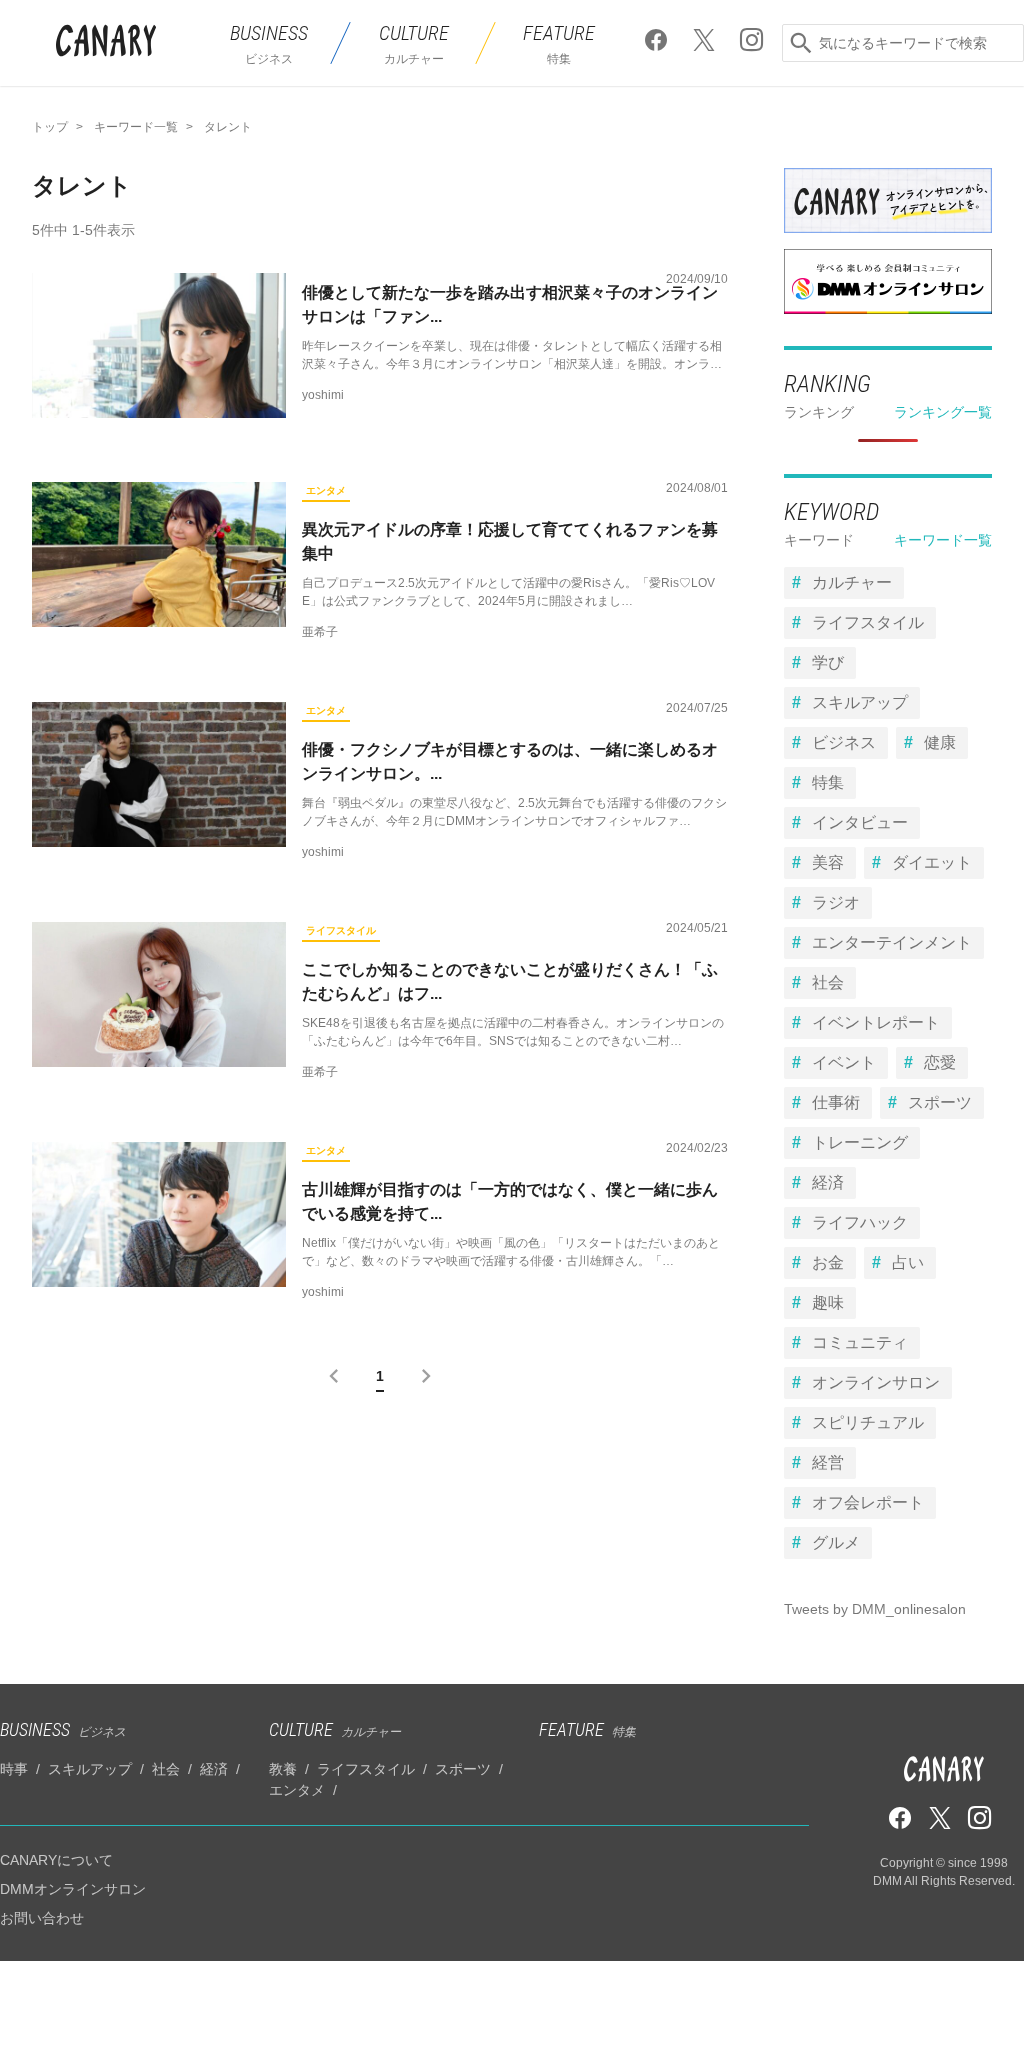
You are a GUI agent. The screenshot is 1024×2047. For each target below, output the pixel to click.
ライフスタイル (341, 930)
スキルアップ (860, 702)
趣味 (828, 1302)
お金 (828, 1262)
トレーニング (860, 1142)
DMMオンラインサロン (73, 1889)
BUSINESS (63, 1729)
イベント (844, 1062)
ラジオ (836, 902)
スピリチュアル (868, 1422)
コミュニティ (860, 1342)
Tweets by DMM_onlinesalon (875, 1609)
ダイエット (932, 862)
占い (908, 1262)
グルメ (836, 1542)
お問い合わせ (42, 1918)
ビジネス (844, 742)
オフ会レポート (868, 1502)
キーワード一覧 (943, 540)
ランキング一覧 (943, 412)
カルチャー (852, 582)
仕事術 (836, 1102)
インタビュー (860, 822)
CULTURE (335, 1729)
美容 (828, 862)
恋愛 (940, 1062)
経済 (828, 1182)
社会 (828, 982)
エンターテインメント (892, 942)
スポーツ (940, 1102)
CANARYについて (56, 1860)
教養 (283, 1769)
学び (828, 662)
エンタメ (326, 490)
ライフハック (860, 1222)
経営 (828, 1462)
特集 (828, 782)
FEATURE (587, 1729)
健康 (940, 742)
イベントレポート (876, 1022)
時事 (14, 1769)
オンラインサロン (876, 1382)
